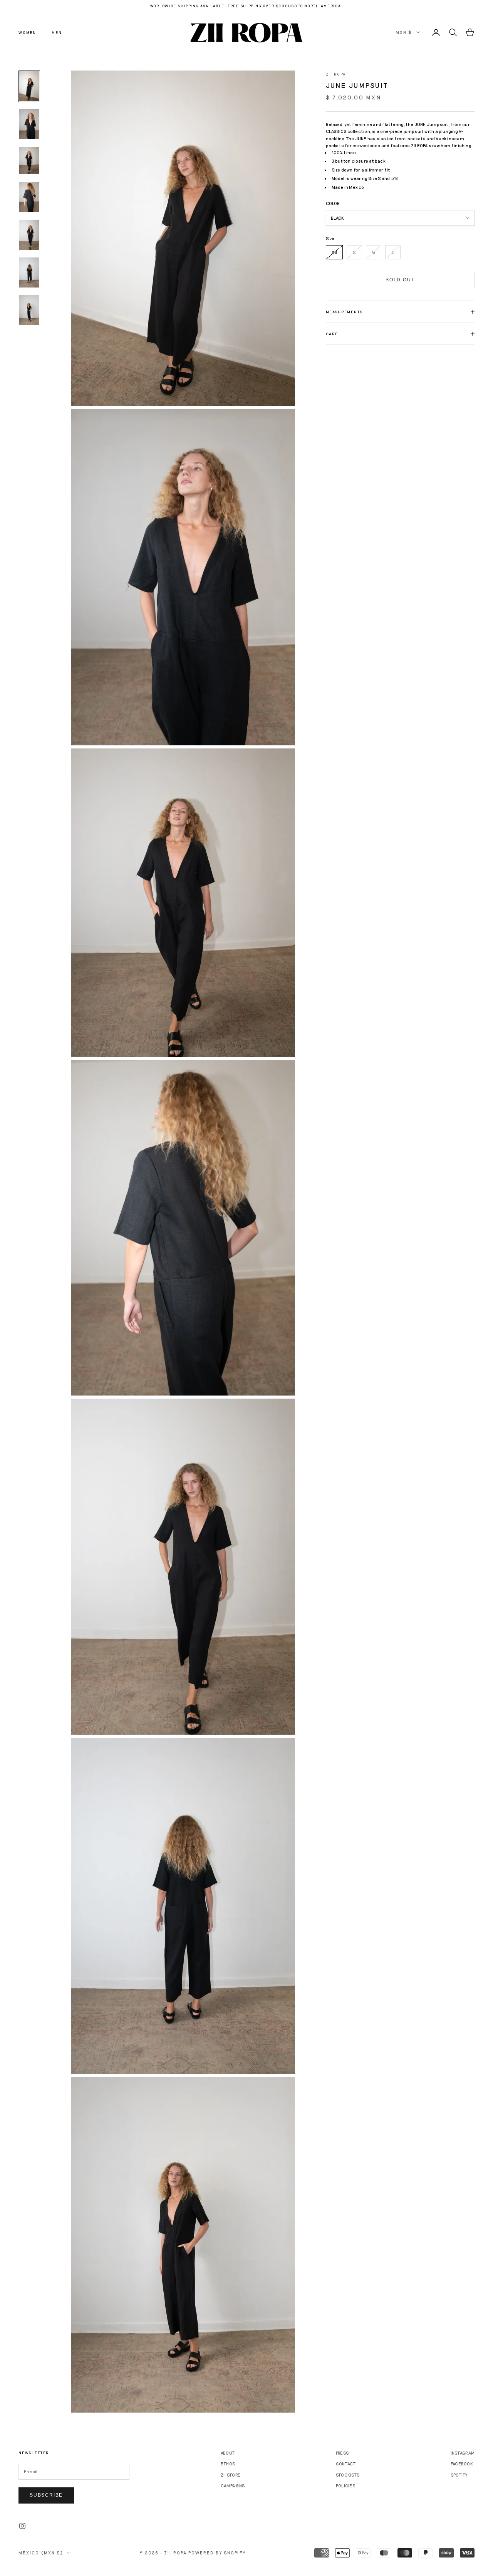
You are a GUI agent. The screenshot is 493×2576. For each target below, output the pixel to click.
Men (57, 32)
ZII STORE (231, 2475)
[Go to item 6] (29, 272)
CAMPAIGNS (233, 2486)
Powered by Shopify (217, 2553)
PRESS (342, 2453)
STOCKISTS (348, 2475)
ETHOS (228, 2464)
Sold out (400, 280)
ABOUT (228, 2453)
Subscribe (46, 2495)
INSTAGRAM (463, 2453)
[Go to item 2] (29, 124)
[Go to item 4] (29, 197)
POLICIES (345, 2486)
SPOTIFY (459, 2475)
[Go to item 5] (29, 235)
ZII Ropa (336, 74)
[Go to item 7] (29, 310)
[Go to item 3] (29, 161)
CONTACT (346, 2464)
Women (27, 32)
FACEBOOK (462, 2464)
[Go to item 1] (29, 86)
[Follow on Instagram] (22, 2526)
